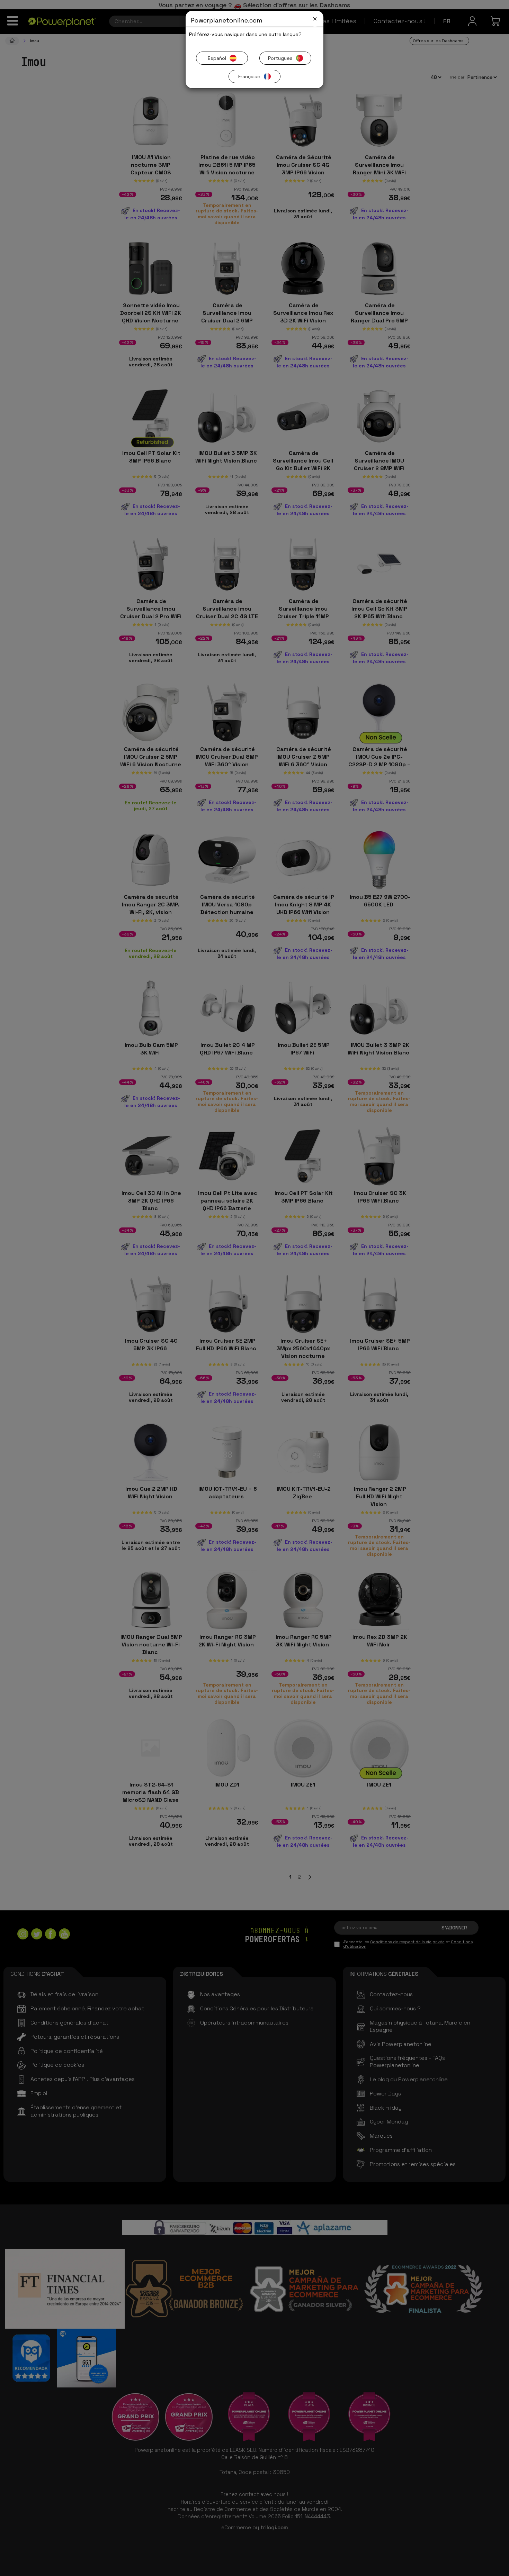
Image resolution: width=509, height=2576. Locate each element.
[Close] (315, 19)
